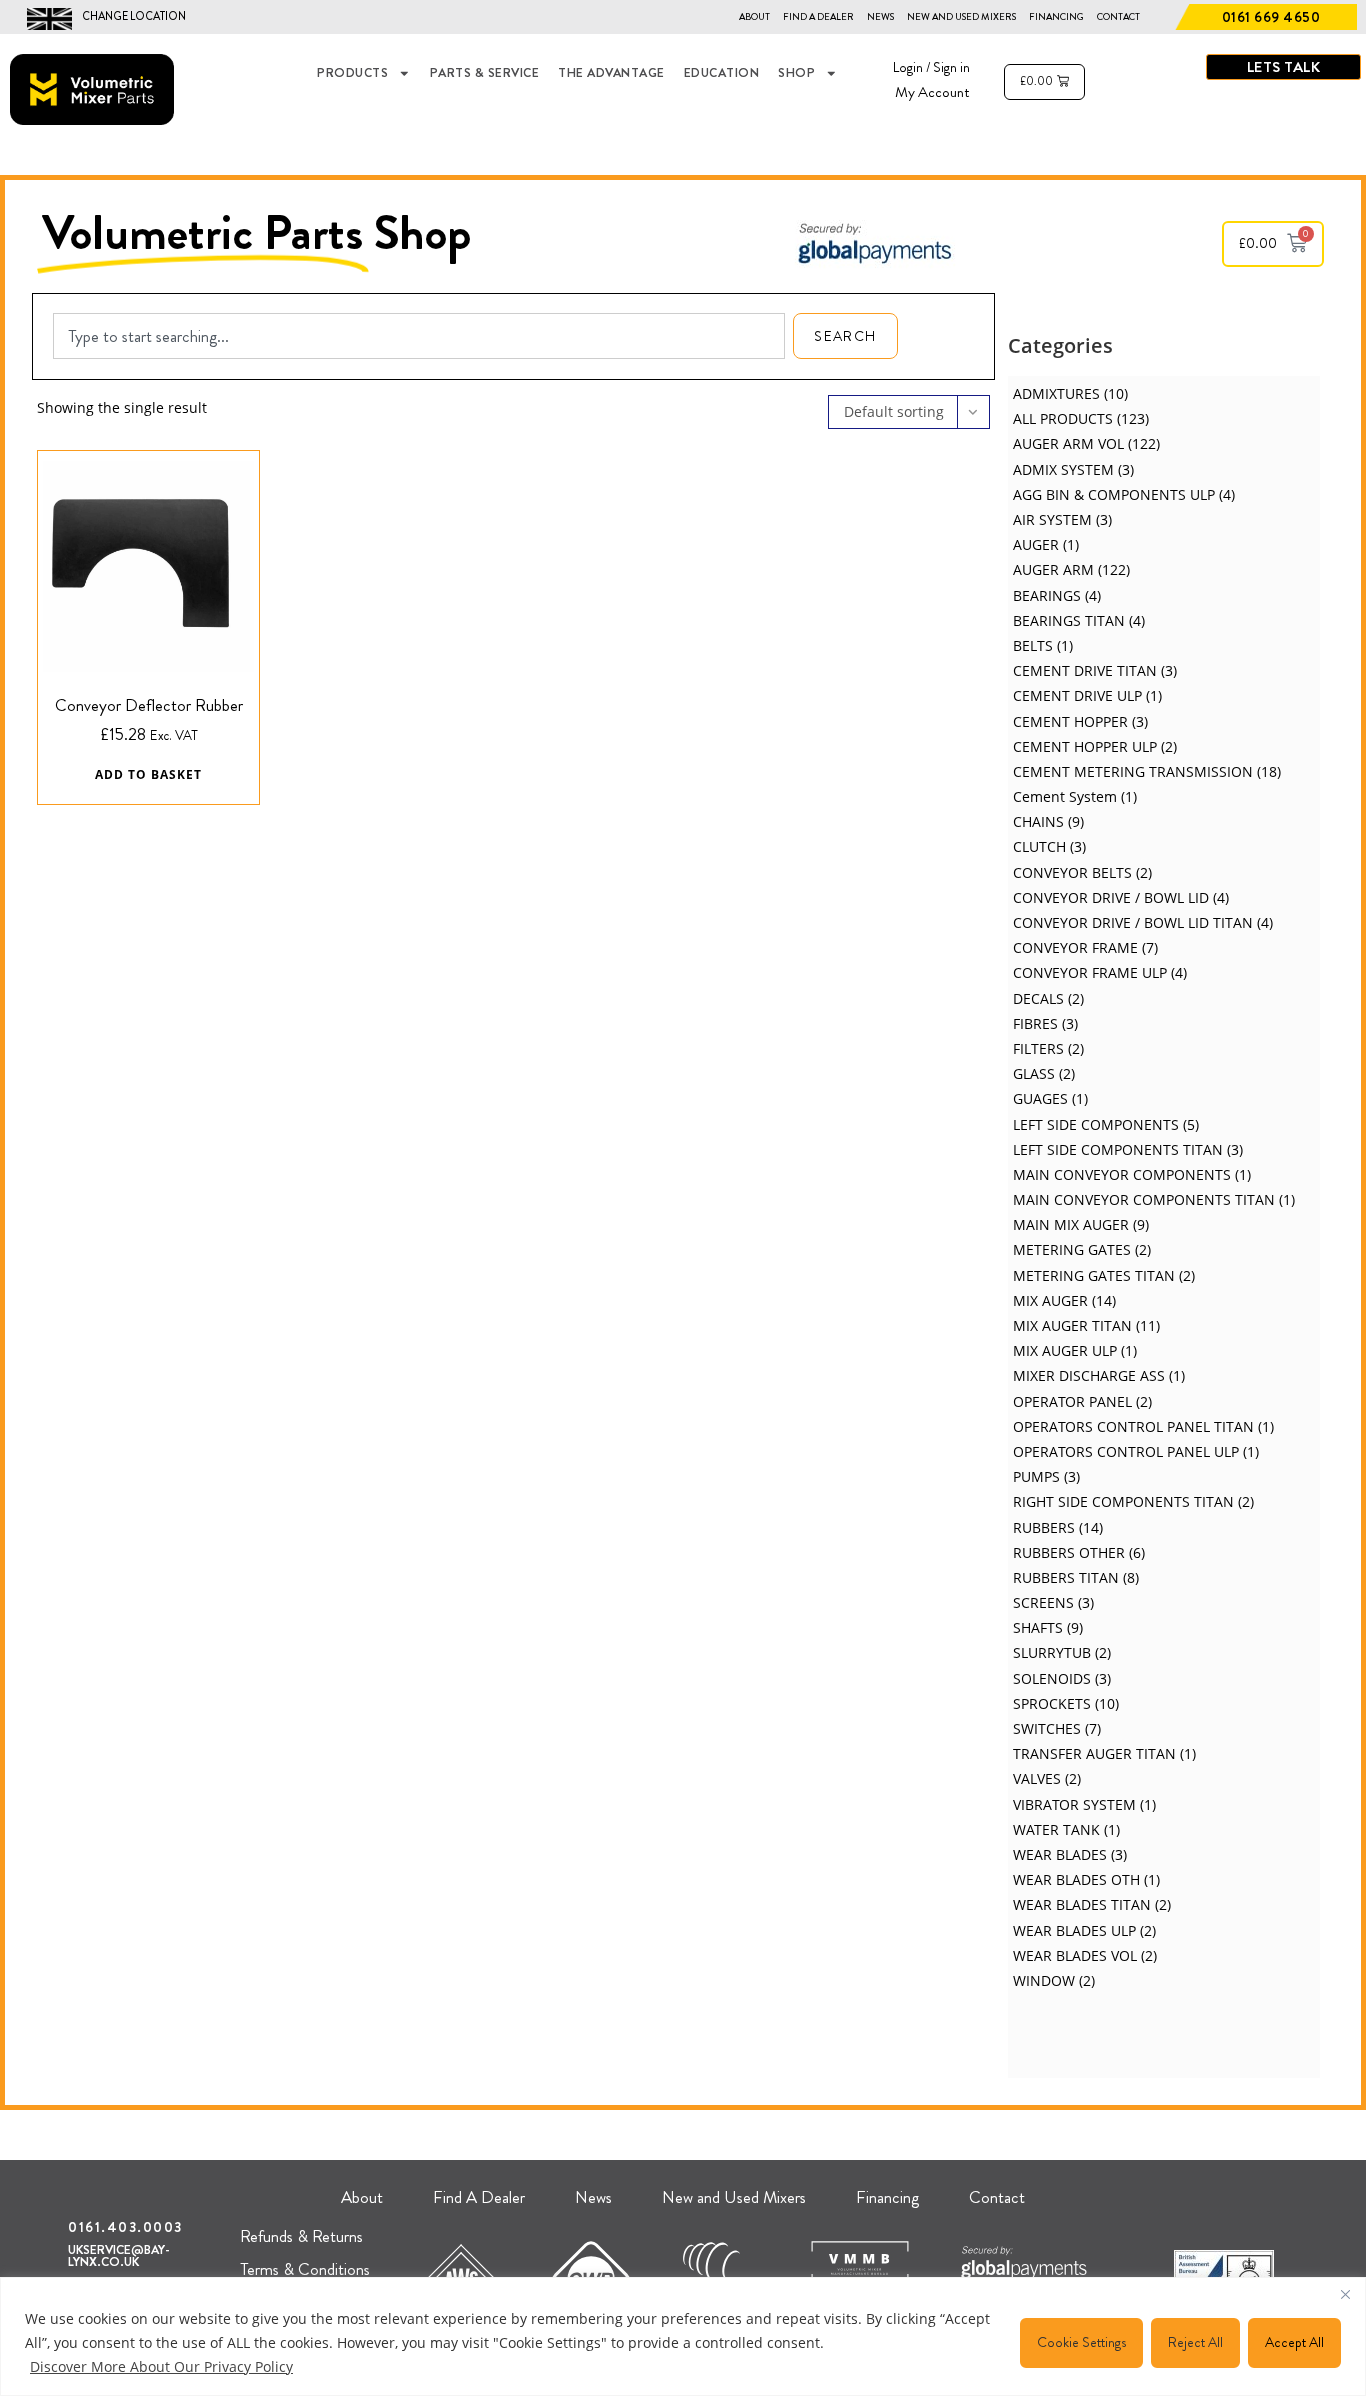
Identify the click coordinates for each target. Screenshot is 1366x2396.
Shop (796, 73)
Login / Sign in (931, 67)
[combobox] (419, 336)
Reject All (1195, 2342)
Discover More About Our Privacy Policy (161, 2366)
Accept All (1294, 2342)
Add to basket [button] (148, 774)
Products (352, 73)
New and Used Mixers (961, 17)
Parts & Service (485, 73)
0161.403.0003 (125, 2227)
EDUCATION (722, 73)
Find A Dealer (818, 17)
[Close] (1345, 2294)
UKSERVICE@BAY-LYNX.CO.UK (119, 2256)
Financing (1056, 17)
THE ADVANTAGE (611, 73)
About (754, 17)
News (880, 17)
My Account (932, 92)
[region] (683, 2336)
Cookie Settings (1081, 2342)
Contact (1118, 17)
